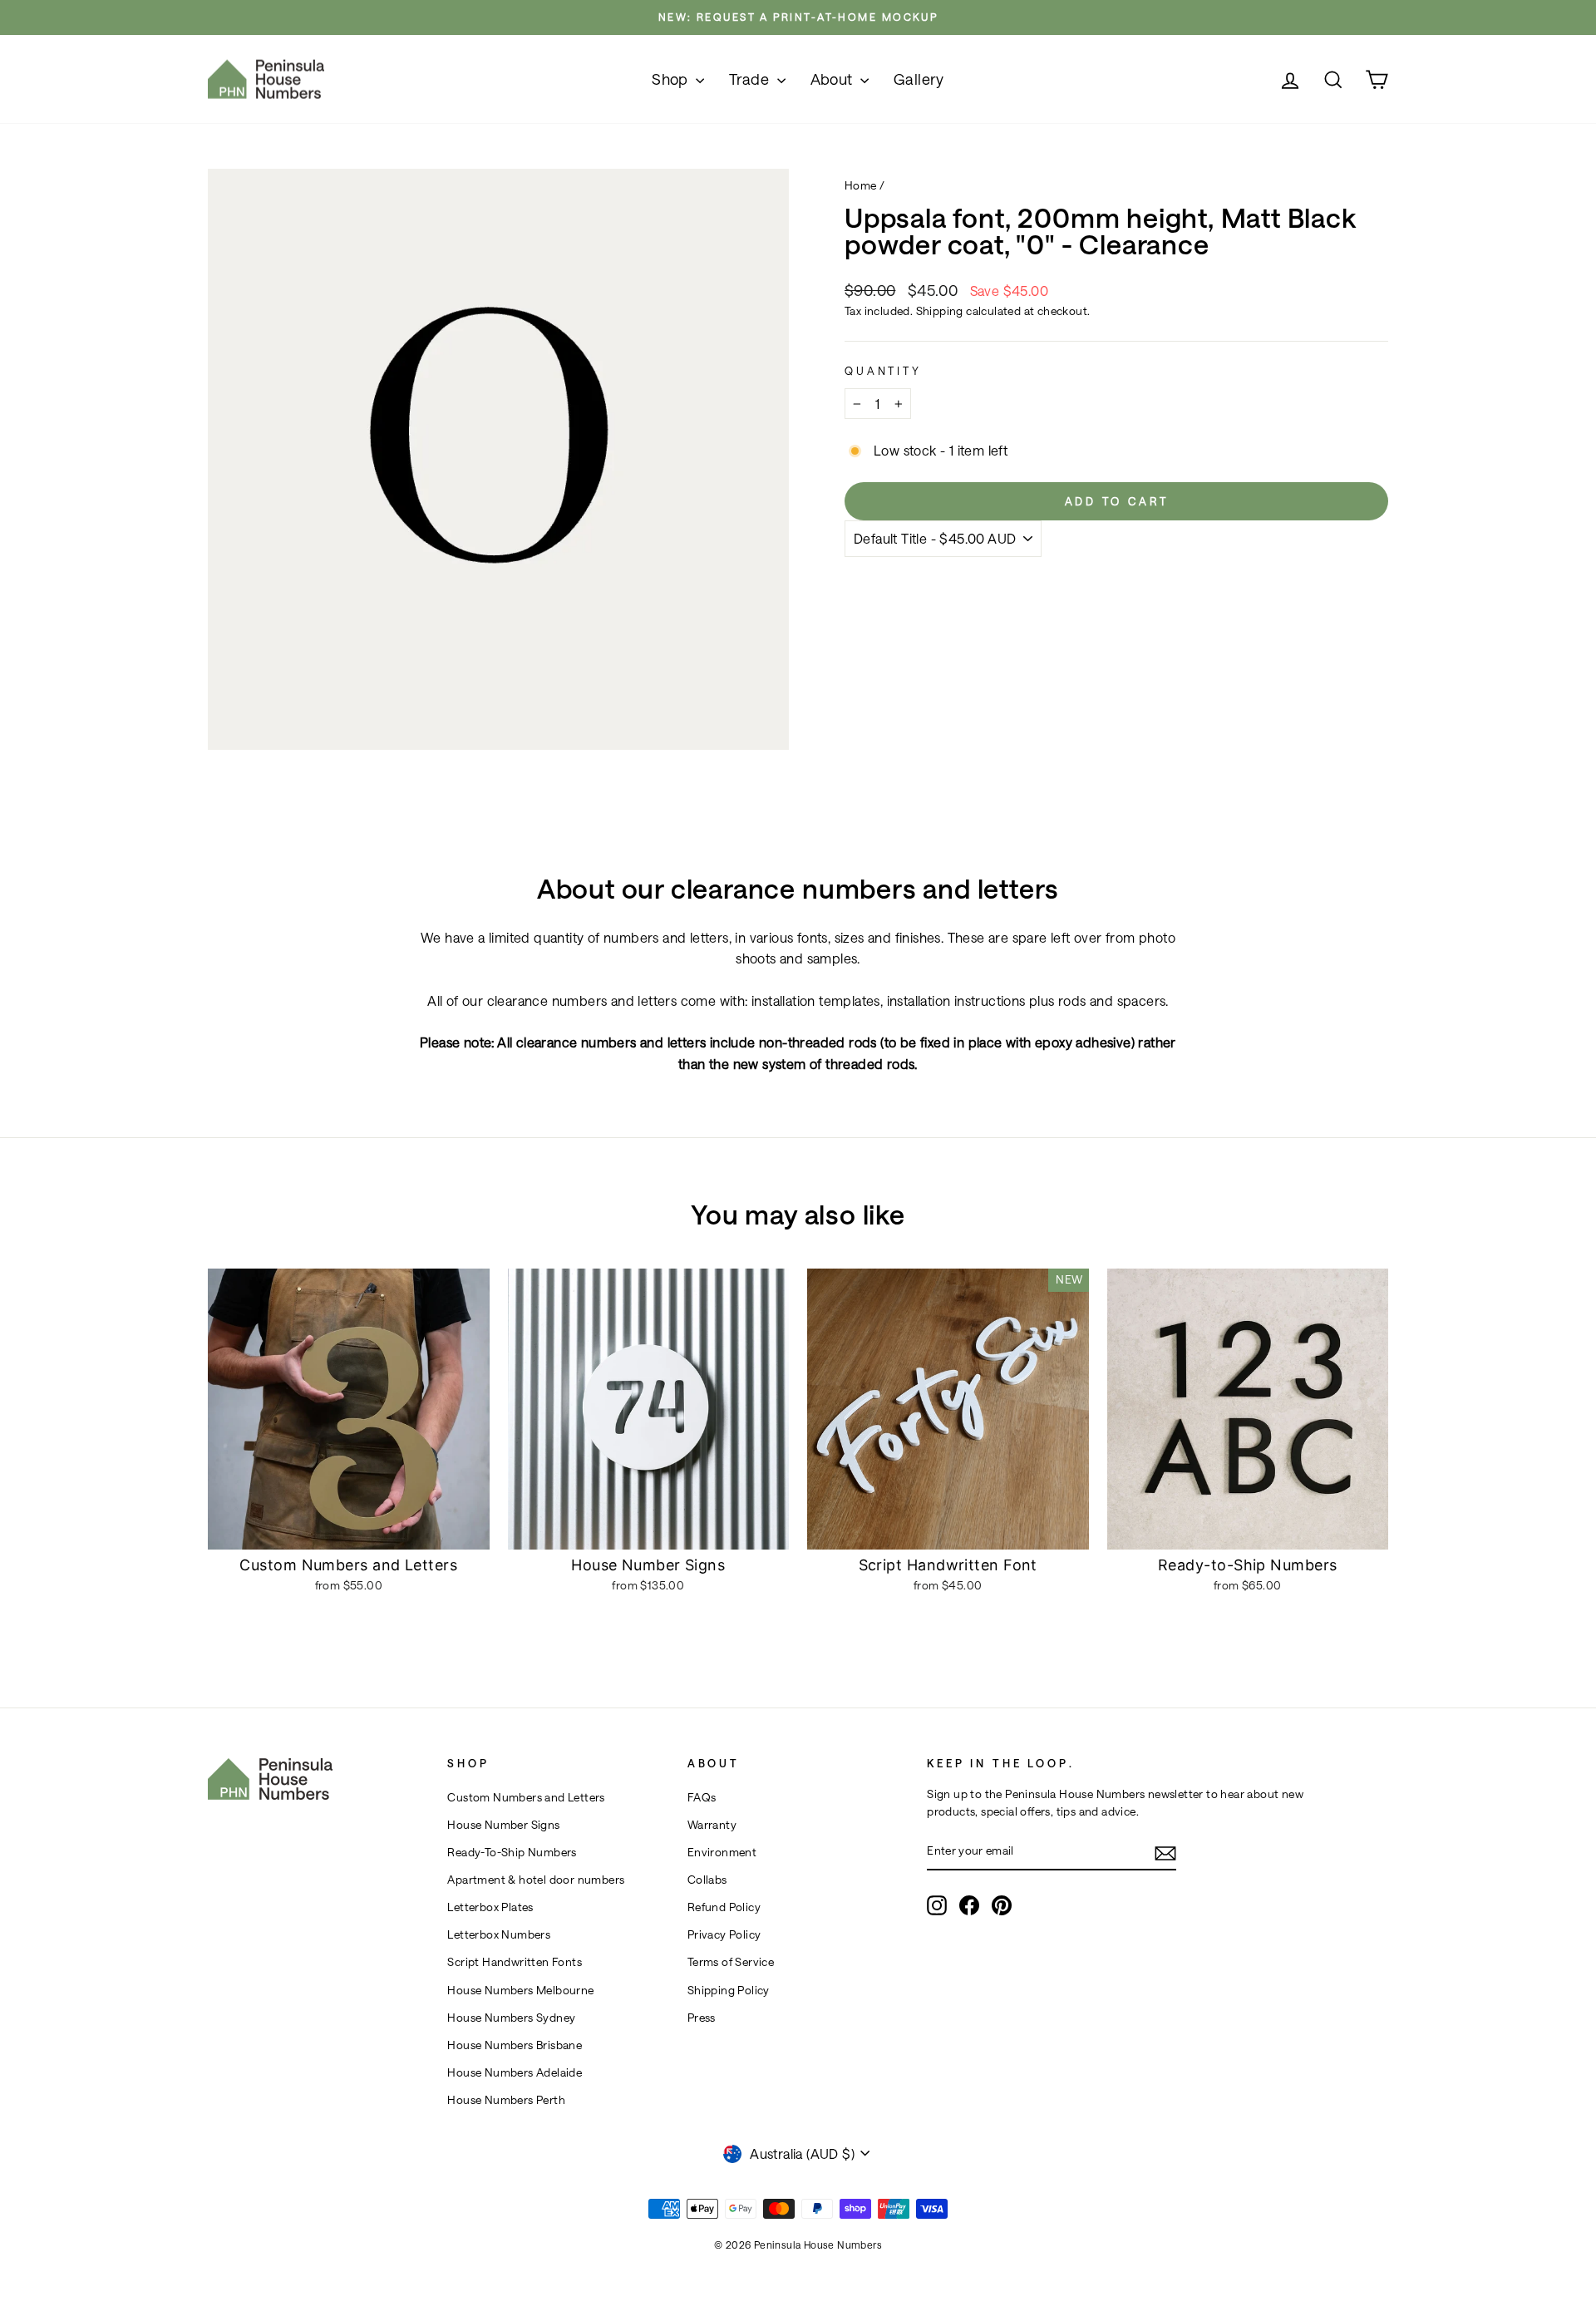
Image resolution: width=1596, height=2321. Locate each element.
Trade (751, 79)
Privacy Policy (724, 1934)
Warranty (712, 1825)
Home (861, 185)
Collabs (707, 1880)
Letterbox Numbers (499, 1934)
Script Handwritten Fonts (515, 1962)
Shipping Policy (729, 1990)
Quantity (883, 370)
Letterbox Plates (490, 1907)
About (833, 79)
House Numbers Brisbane (515, 2045)
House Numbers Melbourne (520, 1990)
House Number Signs (503, 1825)
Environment (722, 1852)
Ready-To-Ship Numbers (512, 1852)
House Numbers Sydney (511, 2018)
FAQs (702, 1797)
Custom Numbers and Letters (526, 1797)
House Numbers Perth (506, 2100)
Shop (672, 79)
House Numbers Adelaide (515, 2072)
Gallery (919, 79)
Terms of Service (731, 1962)
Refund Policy (724, 1907)
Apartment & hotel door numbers (536, 1880)
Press (702, 2018)
